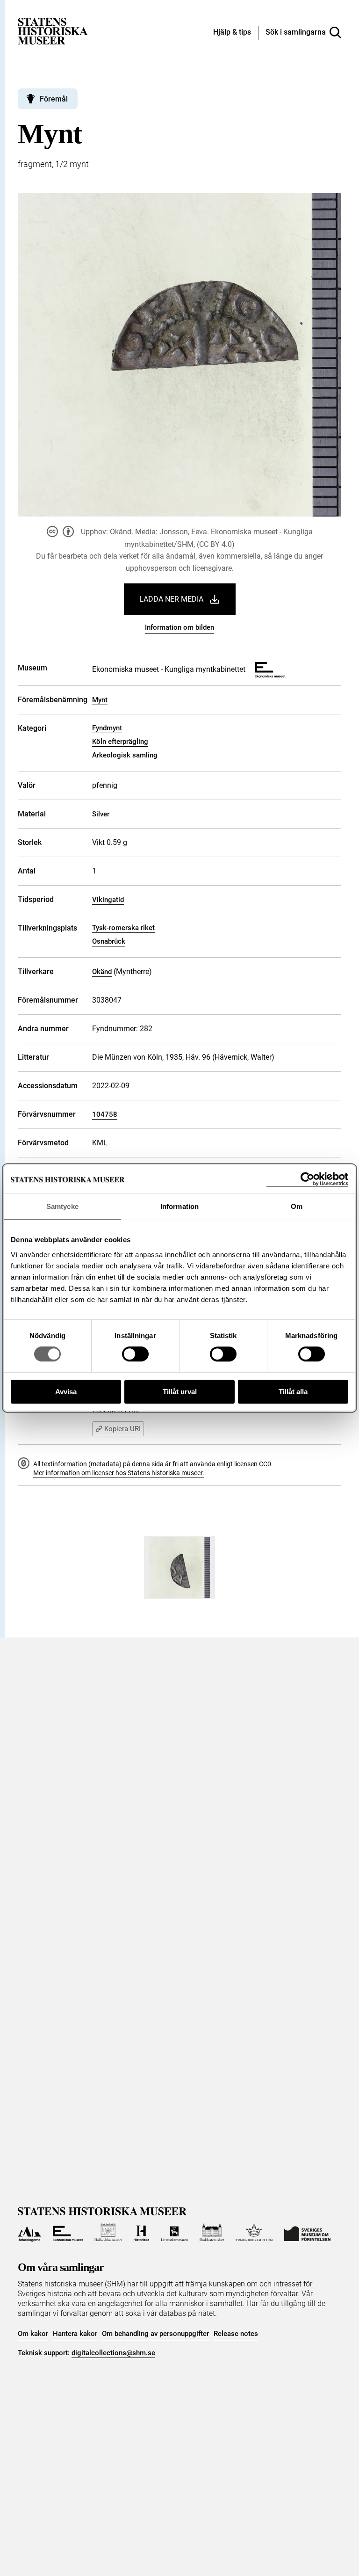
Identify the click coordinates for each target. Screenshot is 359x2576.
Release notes (236, 2334)
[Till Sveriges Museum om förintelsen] (307, 2233)
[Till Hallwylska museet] (108, 2233)
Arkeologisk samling (125, 755)
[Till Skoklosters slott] (212, 2233)
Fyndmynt (107, 728)
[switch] (135, 1354)
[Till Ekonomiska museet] (68, 2233)
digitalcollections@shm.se (113, 2353)
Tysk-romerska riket (123, 928)
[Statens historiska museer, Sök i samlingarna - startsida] (53, 31)
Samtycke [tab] (62, 1206)
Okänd (102, 972)
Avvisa (66, 1392)
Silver (101, 814)
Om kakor (33, 2334)
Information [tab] (179, 1206)
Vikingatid (108, 900)
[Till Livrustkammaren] (174, 2233)
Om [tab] (297, 1206)
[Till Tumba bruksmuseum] (254, 2233)
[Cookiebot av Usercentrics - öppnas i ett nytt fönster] (307, 1179)
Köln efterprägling (120, 742)
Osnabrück (109, 941)
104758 (105, 1114)
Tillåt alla (293, 1392)
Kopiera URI (122, 1429)
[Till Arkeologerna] (29, 2233)
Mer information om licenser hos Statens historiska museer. (119, 1473)
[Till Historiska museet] (141, 2233)
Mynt (100, 700)
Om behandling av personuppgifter (155, 2334)
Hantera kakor (75, 2334)
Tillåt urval (180, 1392)
